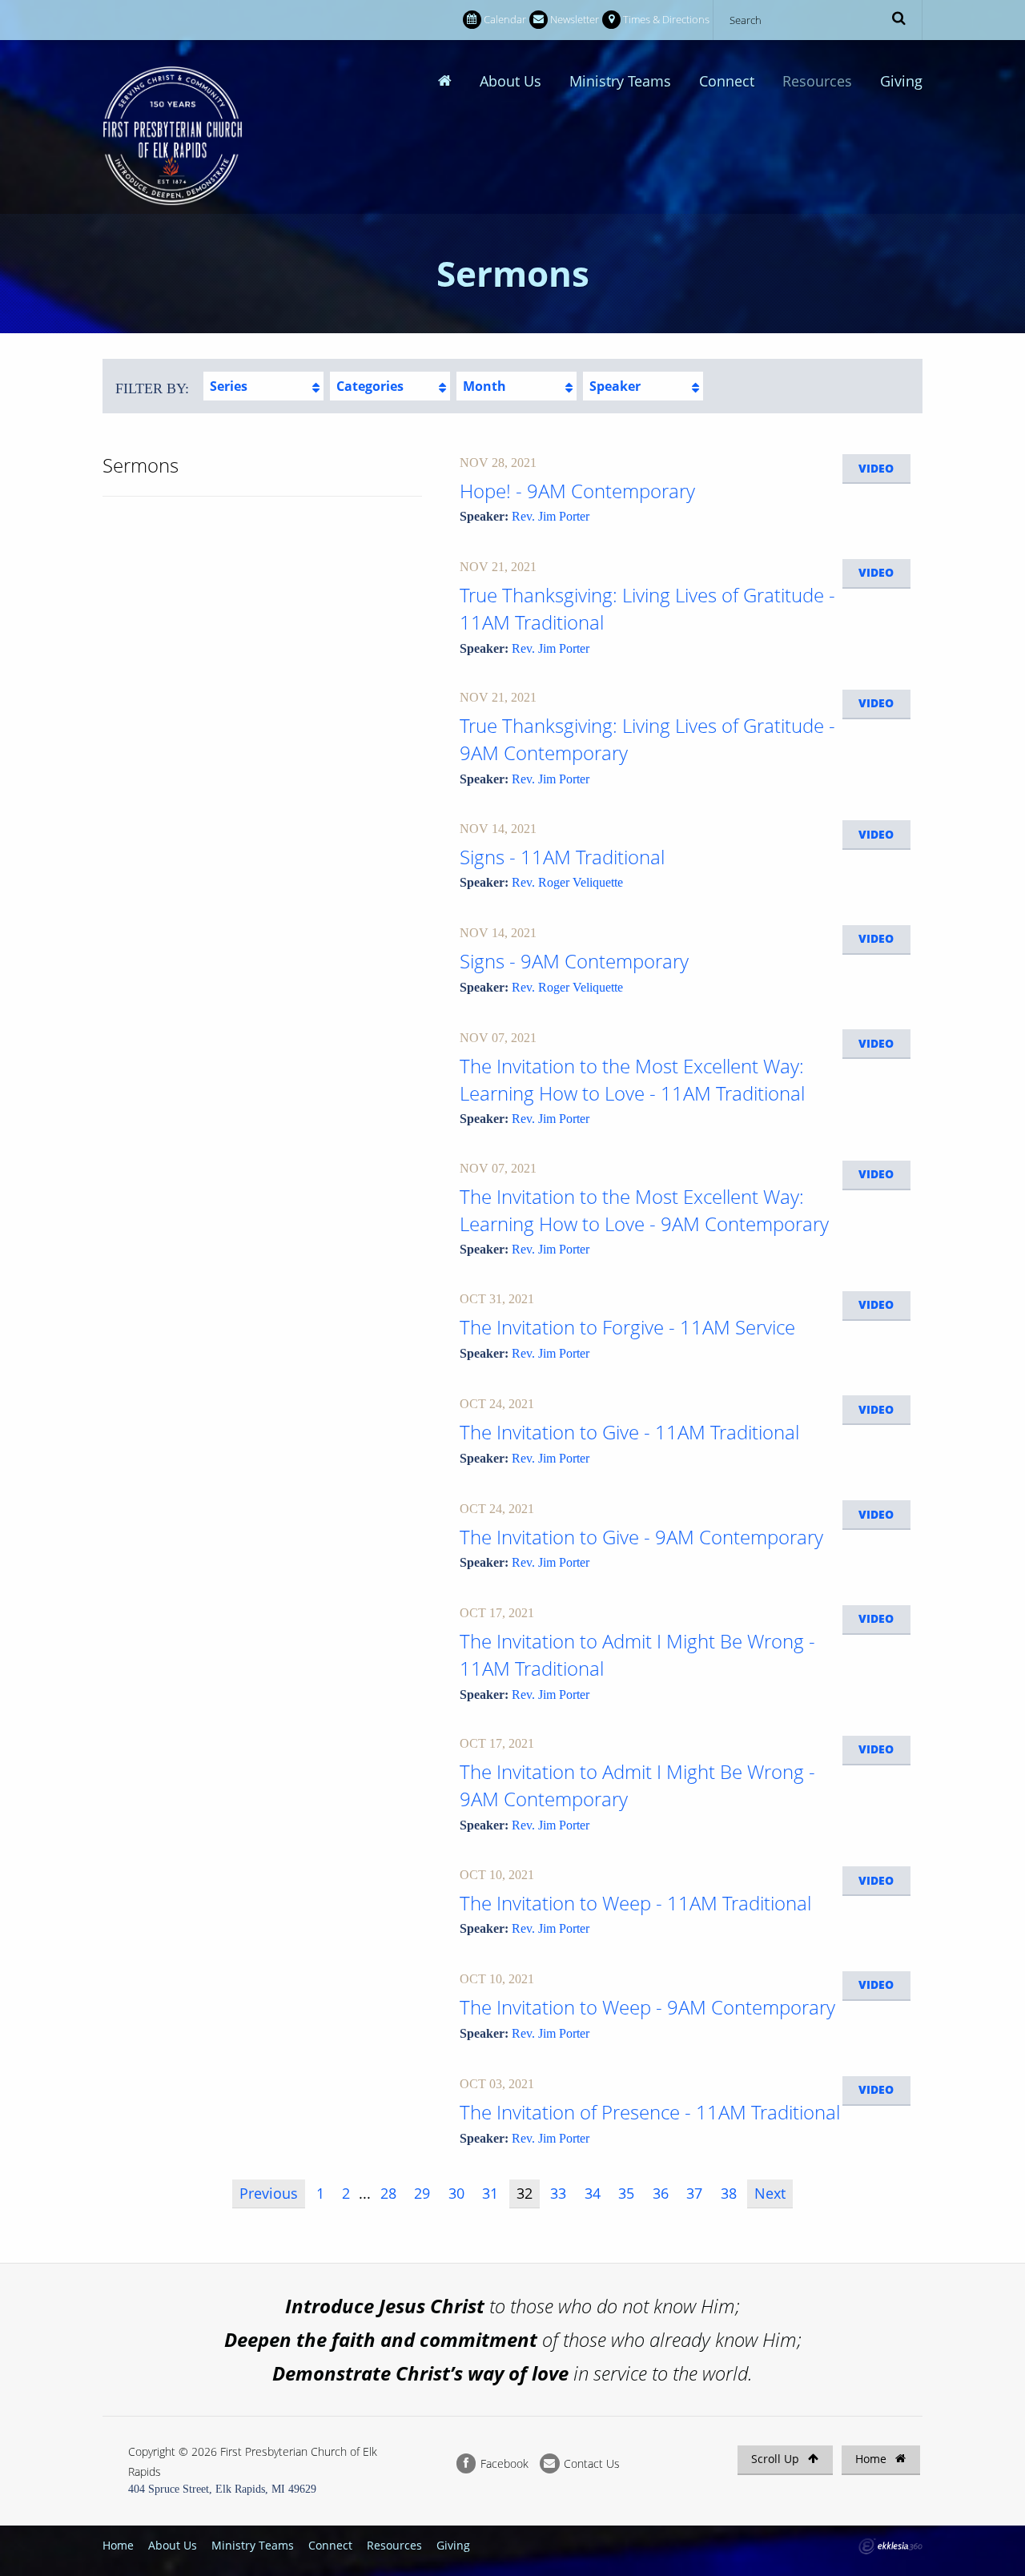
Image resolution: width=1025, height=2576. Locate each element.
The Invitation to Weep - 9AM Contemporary (647, 2007)
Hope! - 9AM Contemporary (577, 491)
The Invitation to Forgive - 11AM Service (627, 1327)
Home (872, 2459)
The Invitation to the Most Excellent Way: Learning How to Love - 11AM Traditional (632, 1079)
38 (729, 2193)
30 (456, 2193)
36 (661, 2193)
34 (593, 2193)
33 (558, 2193)
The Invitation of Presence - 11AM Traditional (650, 2112)
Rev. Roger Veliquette (567, 882)
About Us (510, 81)
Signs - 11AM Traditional (562, 857)
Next (770, 2193)
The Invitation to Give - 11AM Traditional (629, 1432)
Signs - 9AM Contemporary (574, 961)
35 (626, 2193)
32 (525, 2193)
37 (694, 2193)
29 (422, 2193)
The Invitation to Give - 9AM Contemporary (641, 1537)
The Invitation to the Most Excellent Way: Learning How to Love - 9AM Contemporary (644, 1210)
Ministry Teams (620, 81)
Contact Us (590, 2463)
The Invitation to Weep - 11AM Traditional (635, 1903)
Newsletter (575, 19)
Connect (727, 81)
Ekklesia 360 (890, 2546)
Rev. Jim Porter (551, 516)
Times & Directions (666, 19)
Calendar (505, 19)
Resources (817, 81)
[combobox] (263, 386)
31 (490, 2193)
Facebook (503, 2463)
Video (876, 468)
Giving (901, 81)
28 (388, 2193)
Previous (269, 2193)
